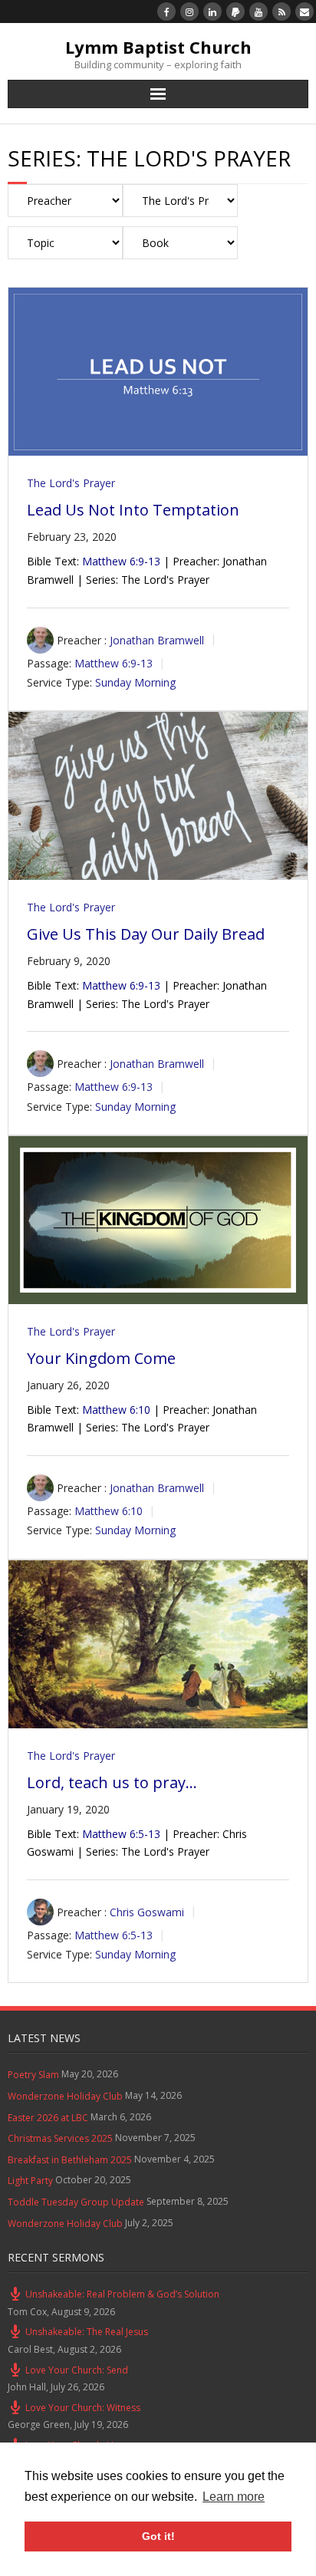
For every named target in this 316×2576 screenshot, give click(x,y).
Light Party (30, 2181)
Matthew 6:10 (116, 1410)
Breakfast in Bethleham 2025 (70, 2160)
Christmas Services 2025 (60, 2138)
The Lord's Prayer (71, 483)
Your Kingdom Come (101, 1358)
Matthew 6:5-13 (121, 1834)
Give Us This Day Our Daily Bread (146, 934)
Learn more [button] (234, 2497)
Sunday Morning (135, 682)
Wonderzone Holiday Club (65, 2096)
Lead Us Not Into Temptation (133, 510)
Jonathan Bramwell (157, 639)
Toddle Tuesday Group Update (76, 2202)
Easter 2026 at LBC (48, 2118)
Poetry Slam (33, 2075)
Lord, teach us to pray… (112, 1782)
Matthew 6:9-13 (121, 561)
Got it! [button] (158, 2536)
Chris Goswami (147, 1912)
